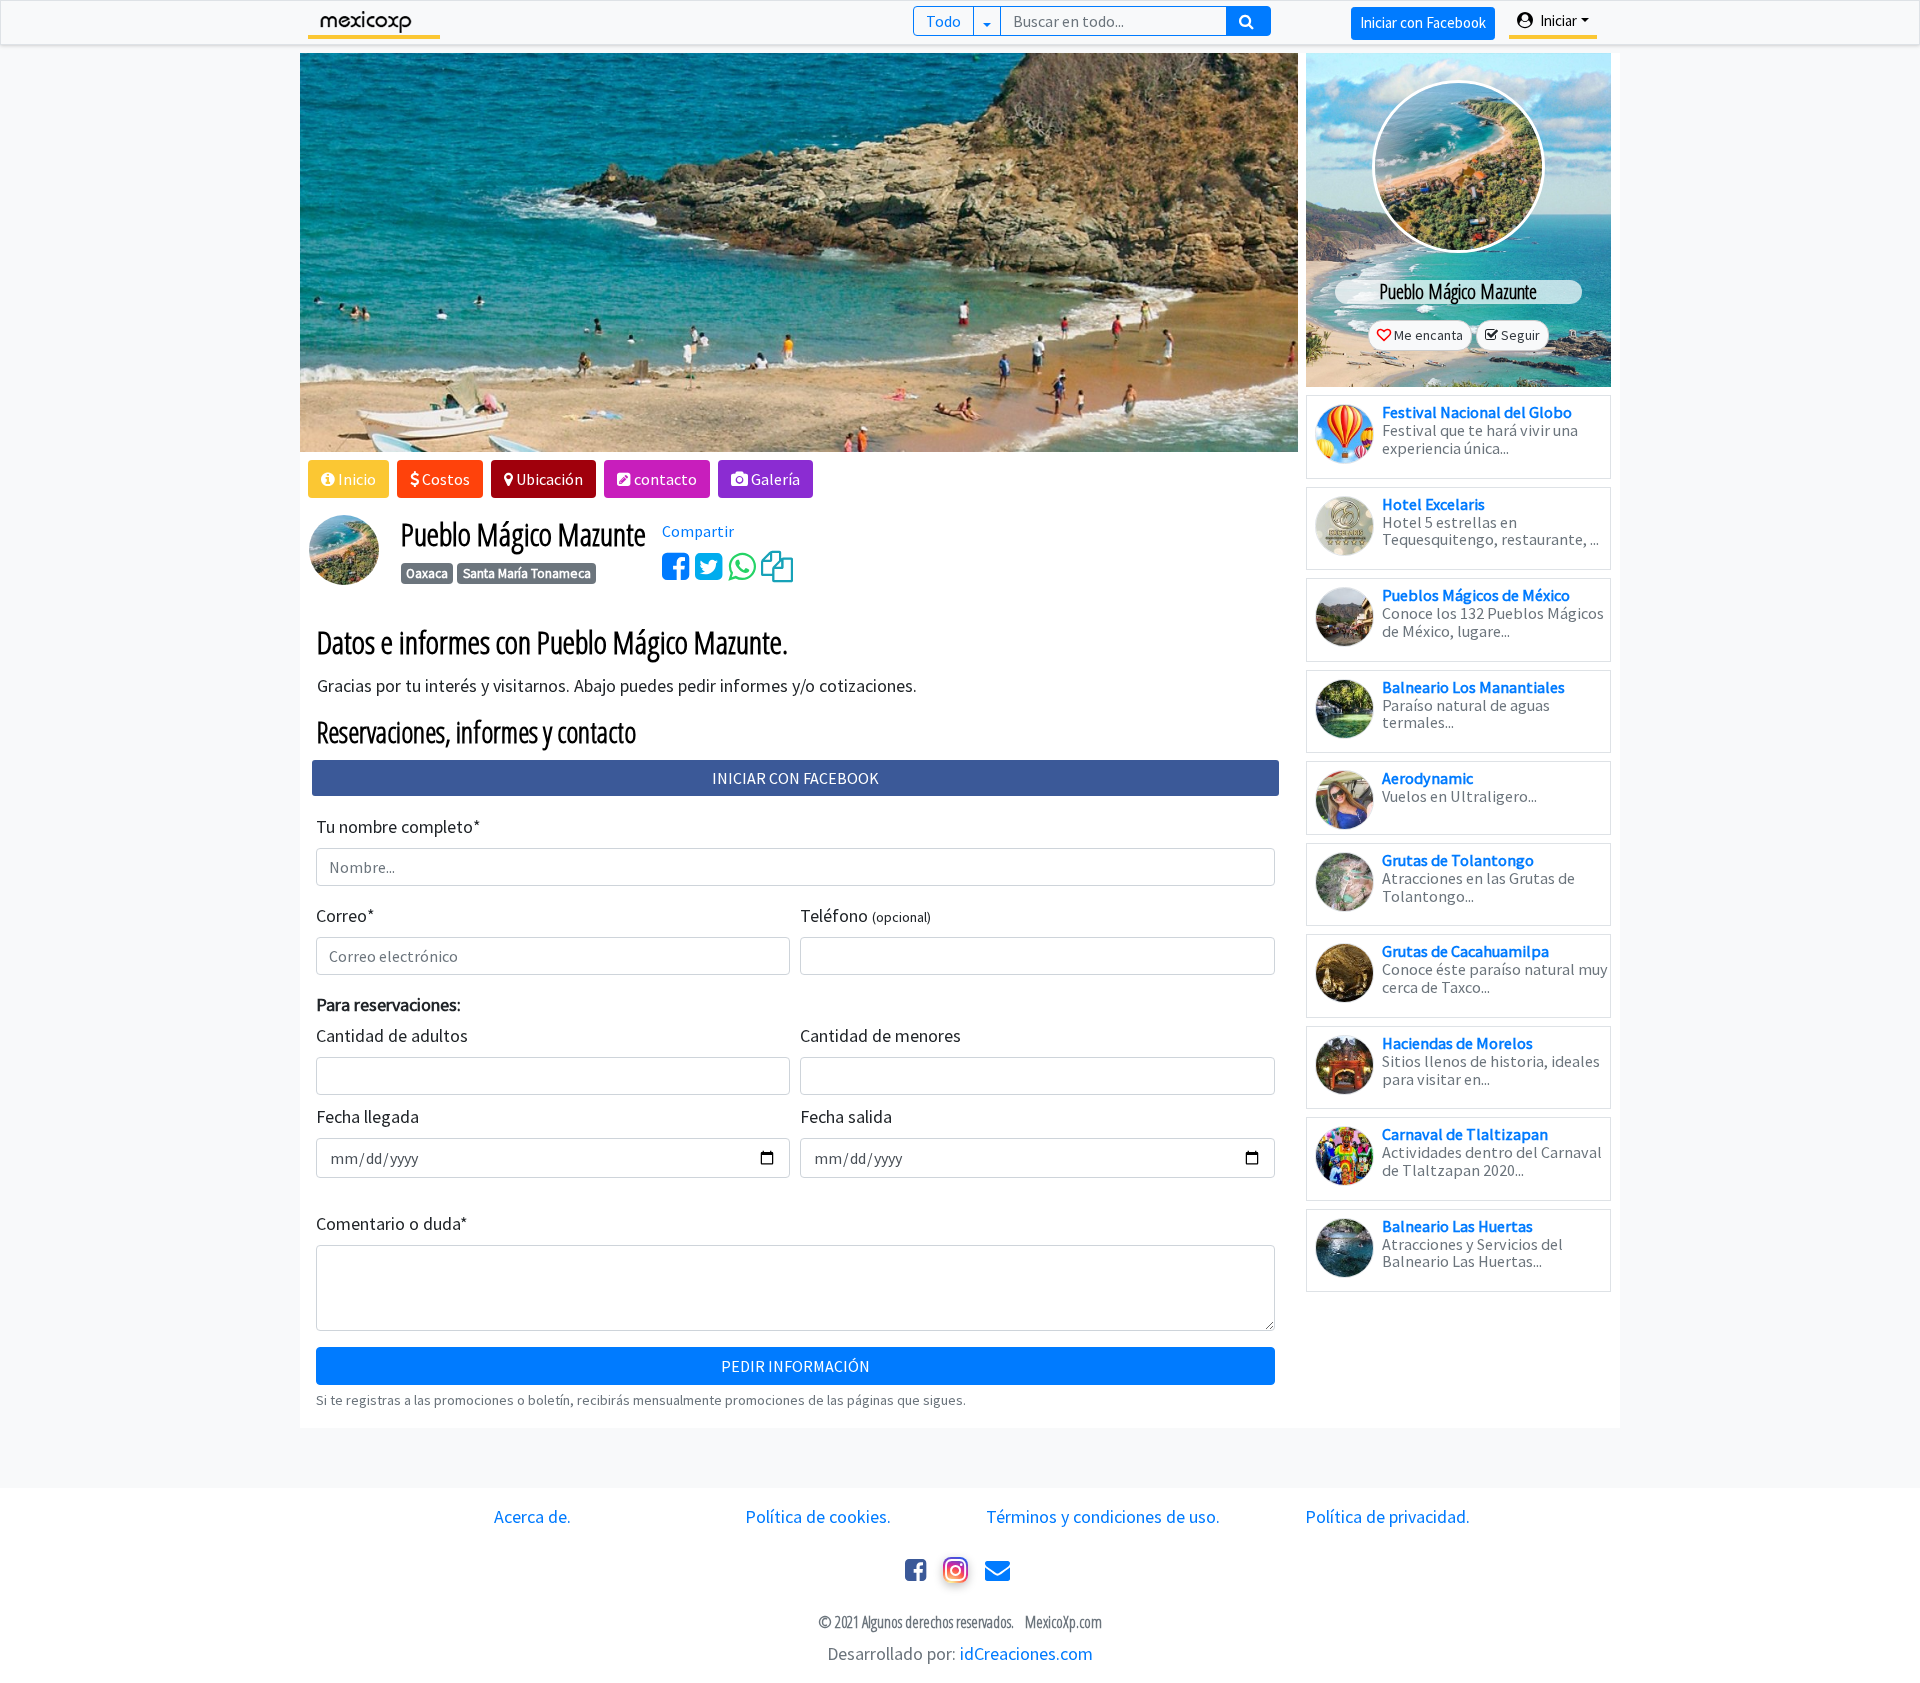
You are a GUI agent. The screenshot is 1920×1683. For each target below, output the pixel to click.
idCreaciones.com (1026, 1653)
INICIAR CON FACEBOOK (795, 778)
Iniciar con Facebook (1423, 22)
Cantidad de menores (880, 1035)
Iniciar (1557, 20)
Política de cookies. (818, 1516)
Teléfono (865, 915)
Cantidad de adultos (392, 1035)
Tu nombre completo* (398, 826)
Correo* (345, 915)
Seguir (1520, 335)
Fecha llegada (367, 1116)
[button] (348, 479)
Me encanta (1428, 335)
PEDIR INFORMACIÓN (795, 1366)
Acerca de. (532, 1516)
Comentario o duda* (392, 1223)
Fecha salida (846, 1116)
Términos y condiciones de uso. (1103, 1516)
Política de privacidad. (1387, 1516)
